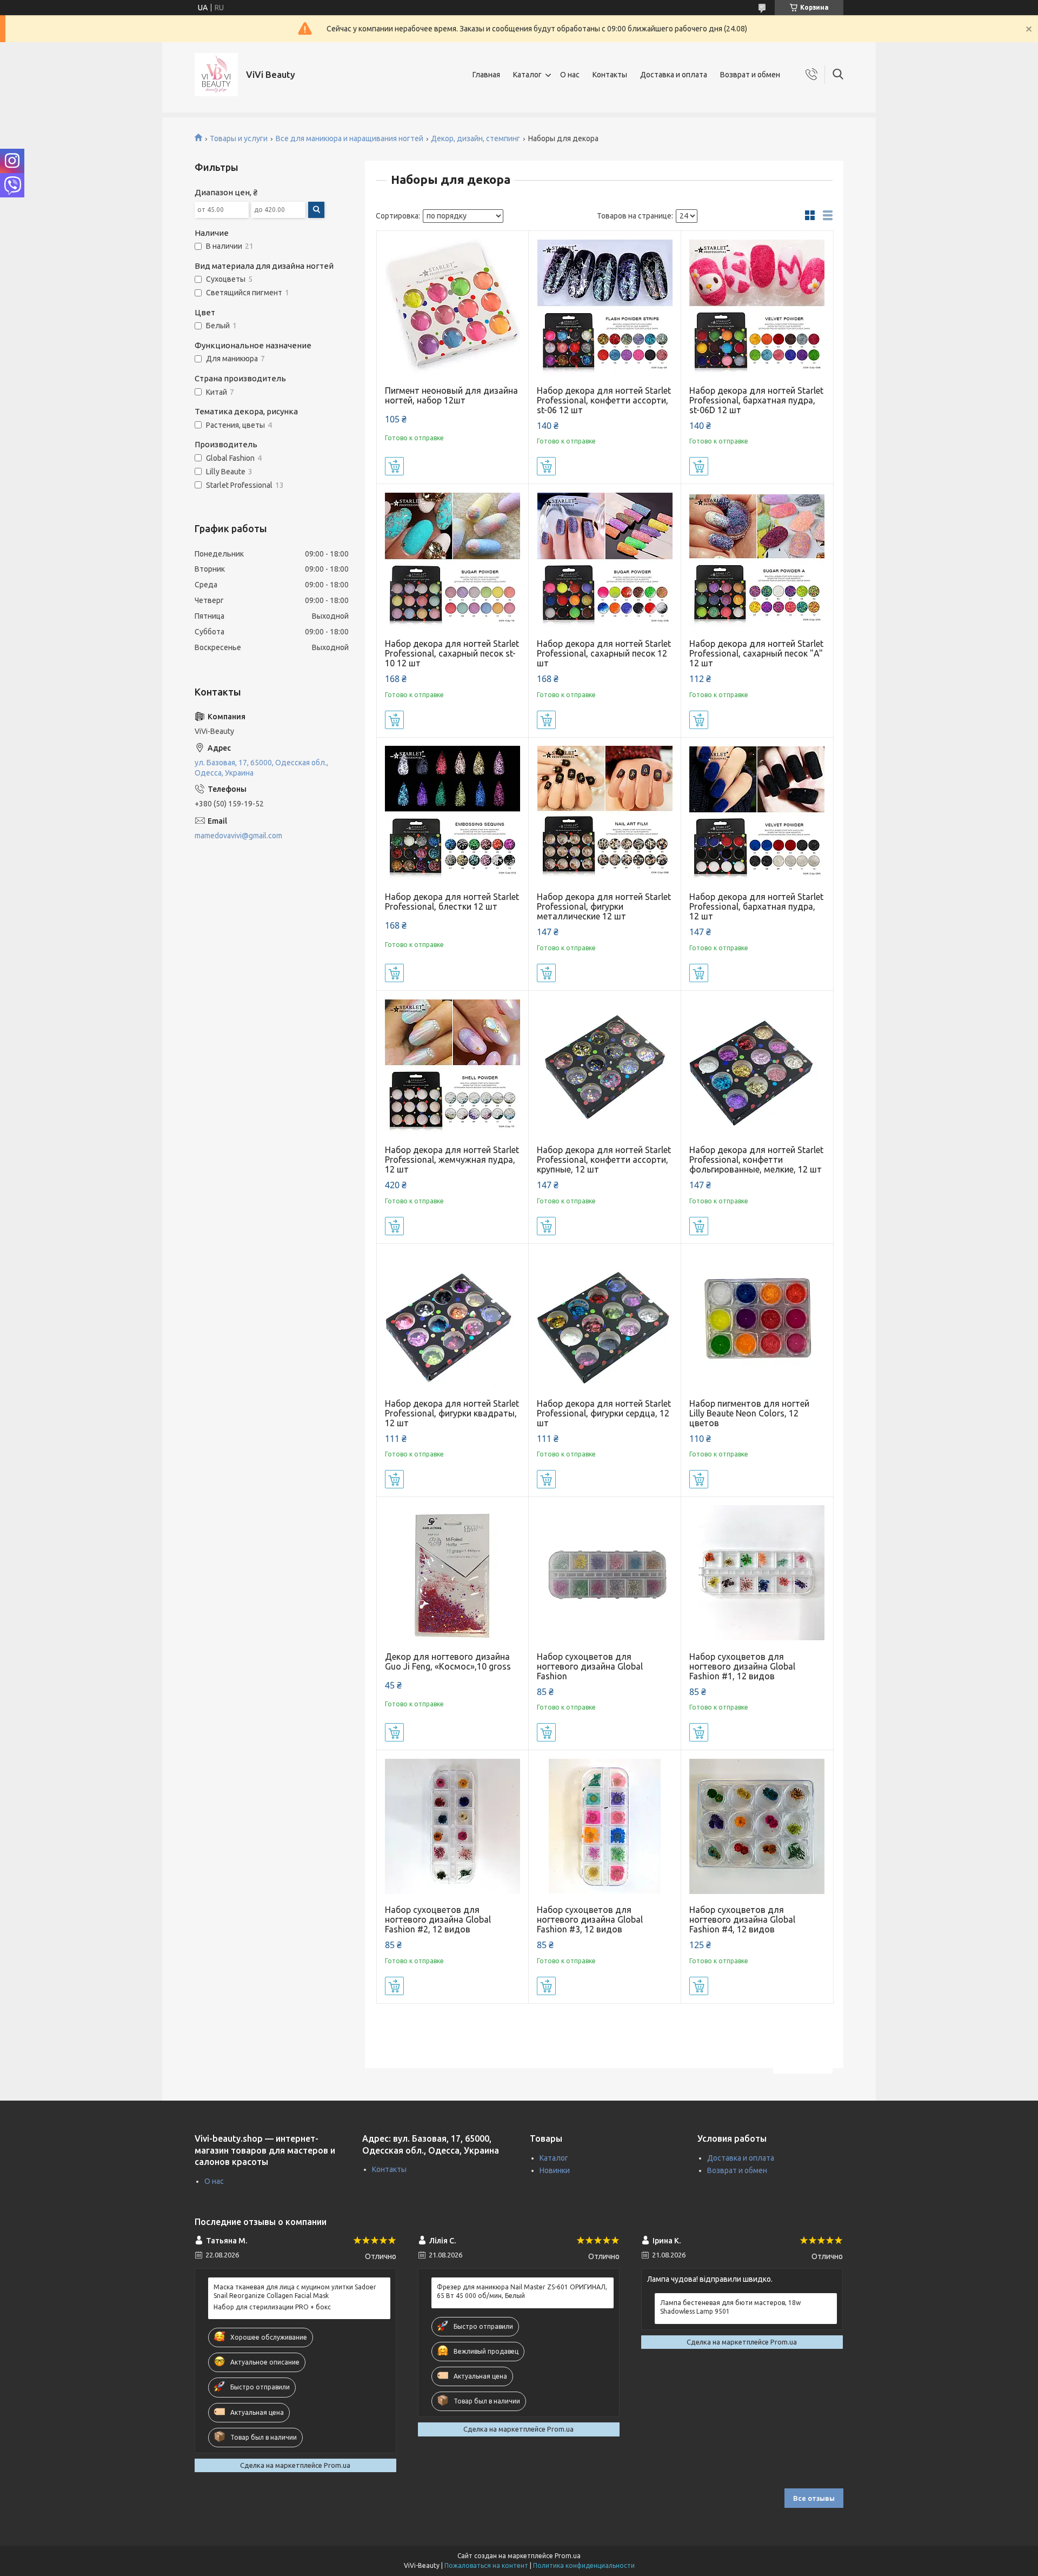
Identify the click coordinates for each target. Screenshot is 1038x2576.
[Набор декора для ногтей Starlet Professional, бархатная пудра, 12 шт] (757, 814)
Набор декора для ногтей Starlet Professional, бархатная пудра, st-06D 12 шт (756, 400)
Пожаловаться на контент (486, 2565)
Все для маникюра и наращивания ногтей (350, 138)
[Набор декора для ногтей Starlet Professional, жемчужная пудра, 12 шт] (453, 1067)
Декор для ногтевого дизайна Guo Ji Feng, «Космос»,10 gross (448, 1661)
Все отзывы (814, 2498)
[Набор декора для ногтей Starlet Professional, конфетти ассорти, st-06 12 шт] (605, 307)
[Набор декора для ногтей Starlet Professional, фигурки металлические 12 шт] (605, 814)
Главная (486, 75)
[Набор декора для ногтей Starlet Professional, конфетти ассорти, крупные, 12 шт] (605, 1067)
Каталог (527, 75)
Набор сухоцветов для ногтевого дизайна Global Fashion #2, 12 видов (438, 1919)
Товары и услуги (239, 138)
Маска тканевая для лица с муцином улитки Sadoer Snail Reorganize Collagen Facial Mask (295, 2291)
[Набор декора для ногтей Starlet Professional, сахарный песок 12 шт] (605, 560)
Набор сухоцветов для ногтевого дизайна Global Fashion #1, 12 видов (742, 1666)
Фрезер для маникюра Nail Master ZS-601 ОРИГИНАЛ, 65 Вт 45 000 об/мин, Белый (522, 2291)
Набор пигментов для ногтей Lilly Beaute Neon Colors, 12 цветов (749, 1413)
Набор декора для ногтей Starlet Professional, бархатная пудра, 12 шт (756, 906)
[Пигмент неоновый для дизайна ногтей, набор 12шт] (453, 307)
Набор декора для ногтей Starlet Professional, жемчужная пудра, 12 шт (452, 1160)
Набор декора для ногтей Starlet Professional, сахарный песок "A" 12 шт (756, 653)
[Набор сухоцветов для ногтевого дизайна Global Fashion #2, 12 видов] (453, 1826)
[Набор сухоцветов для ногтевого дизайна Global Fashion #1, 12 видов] (757, 1573)
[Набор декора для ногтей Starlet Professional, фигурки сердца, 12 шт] (605, 1320)
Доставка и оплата (674, 75)
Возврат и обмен (750, 75)
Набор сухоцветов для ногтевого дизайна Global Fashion (590, 1666)
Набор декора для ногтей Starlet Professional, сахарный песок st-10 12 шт (452, 653)
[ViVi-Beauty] (216, 75)
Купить (394, 466)
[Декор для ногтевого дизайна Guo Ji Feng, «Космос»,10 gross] (453, 1573)
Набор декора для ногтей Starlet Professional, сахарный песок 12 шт (604, 653)
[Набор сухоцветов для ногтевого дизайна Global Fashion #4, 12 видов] (757, 1826)
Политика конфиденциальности (584, 2565)
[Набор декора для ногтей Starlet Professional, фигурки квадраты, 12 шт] (453, 1320)
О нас (570, 75)
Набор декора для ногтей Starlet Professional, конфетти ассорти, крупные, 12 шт (604, 1160)
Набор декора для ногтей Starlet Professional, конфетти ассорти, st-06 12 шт (604, 400)
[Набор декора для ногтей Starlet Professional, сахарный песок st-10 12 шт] (453, 560)
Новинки (555, 2170)
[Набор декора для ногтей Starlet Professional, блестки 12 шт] (453, 814)
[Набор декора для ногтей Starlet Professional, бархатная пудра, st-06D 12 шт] (757, 307)
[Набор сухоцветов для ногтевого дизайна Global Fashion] (605, 1573)
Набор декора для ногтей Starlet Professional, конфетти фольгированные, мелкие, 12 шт (756, 1160)
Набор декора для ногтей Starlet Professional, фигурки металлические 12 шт (604, 906)
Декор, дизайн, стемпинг (475, 138)
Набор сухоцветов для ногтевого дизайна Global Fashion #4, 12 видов (742, 1919)
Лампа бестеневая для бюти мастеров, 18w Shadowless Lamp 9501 (730, 2307)
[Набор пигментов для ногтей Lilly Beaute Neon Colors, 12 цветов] (757, 1320)
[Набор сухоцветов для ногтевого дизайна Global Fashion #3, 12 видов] (605, 1826)
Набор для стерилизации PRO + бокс (272, 2307)
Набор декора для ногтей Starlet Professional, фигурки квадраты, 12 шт (452, 1413)
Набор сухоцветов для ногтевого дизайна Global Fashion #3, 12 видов (590, 1919)
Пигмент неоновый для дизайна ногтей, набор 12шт (451, 395)
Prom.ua (568, 2556)
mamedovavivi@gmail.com (238, 836)
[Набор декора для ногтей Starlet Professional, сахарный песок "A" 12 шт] (757, 560)
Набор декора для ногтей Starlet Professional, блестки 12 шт (452, 902)
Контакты (610, 75)
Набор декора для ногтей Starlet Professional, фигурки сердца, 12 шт (604, 1413)
